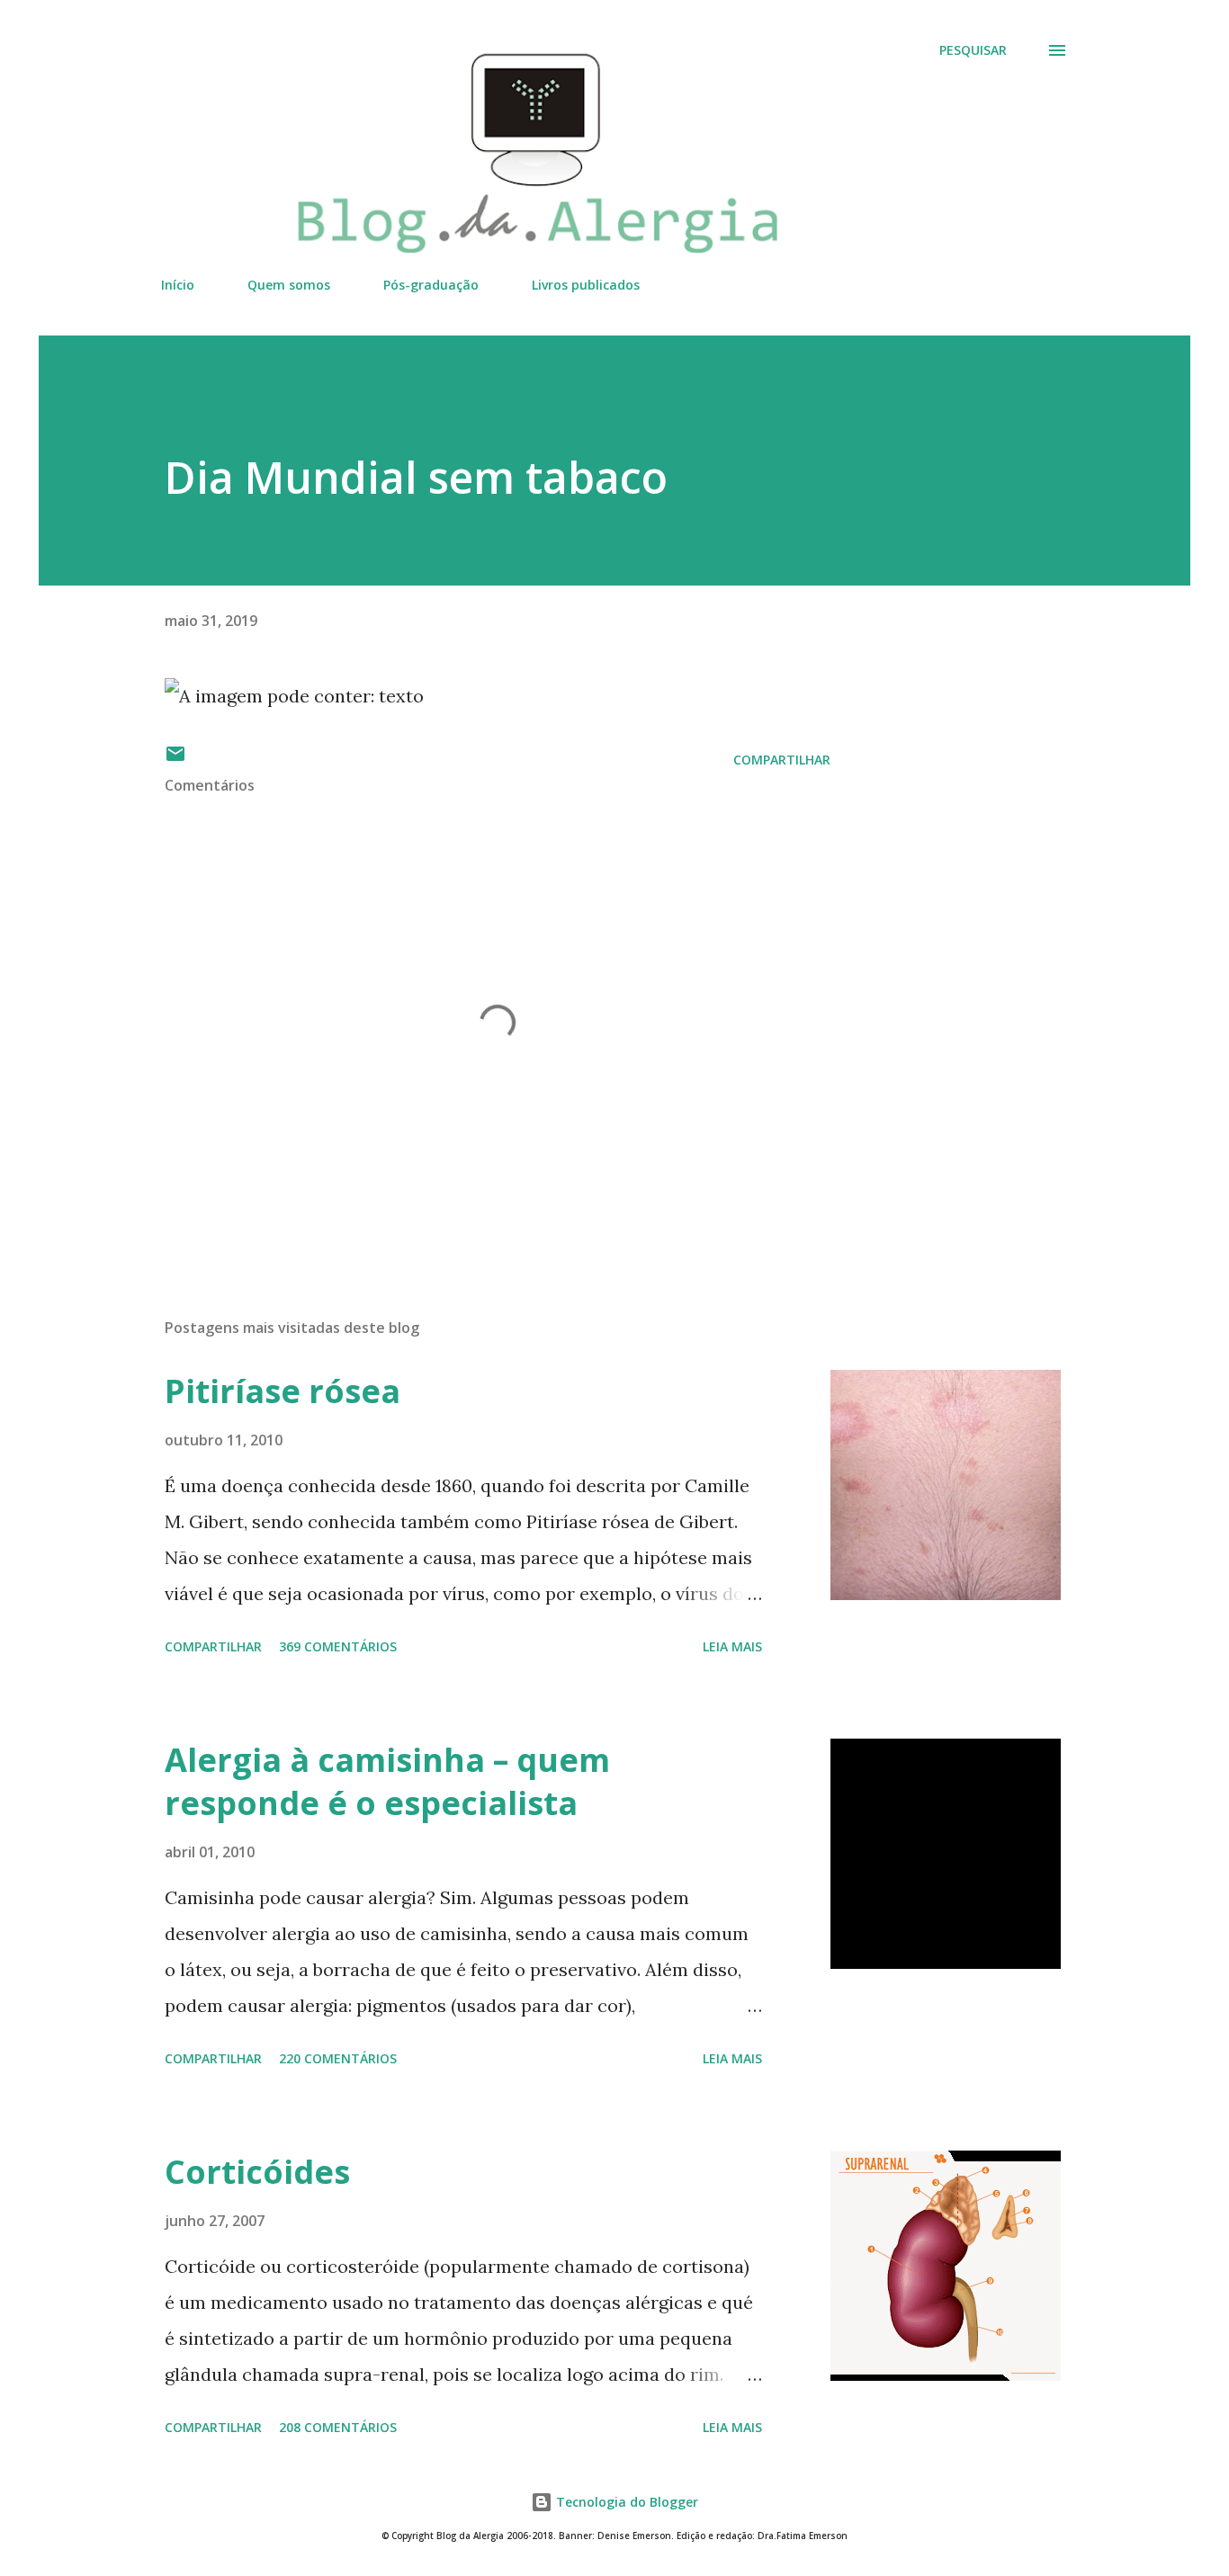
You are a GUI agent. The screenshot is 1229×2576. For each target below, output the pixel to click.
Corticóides (257, 2172)
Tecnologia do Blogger (625, 2502)
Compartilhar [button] (782, 760)
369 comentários (338, 1646)
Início (178, 285)
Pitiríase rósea (283, 1391)
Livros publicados (586, 285)
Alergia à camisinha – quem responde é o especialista (387, 1781)
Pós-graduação (431, 285)
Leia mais (732, 1646)
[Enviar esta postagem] (175, 760)
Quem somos (289, 285)
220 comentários (338, 2058)
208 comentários (338, 2427)
